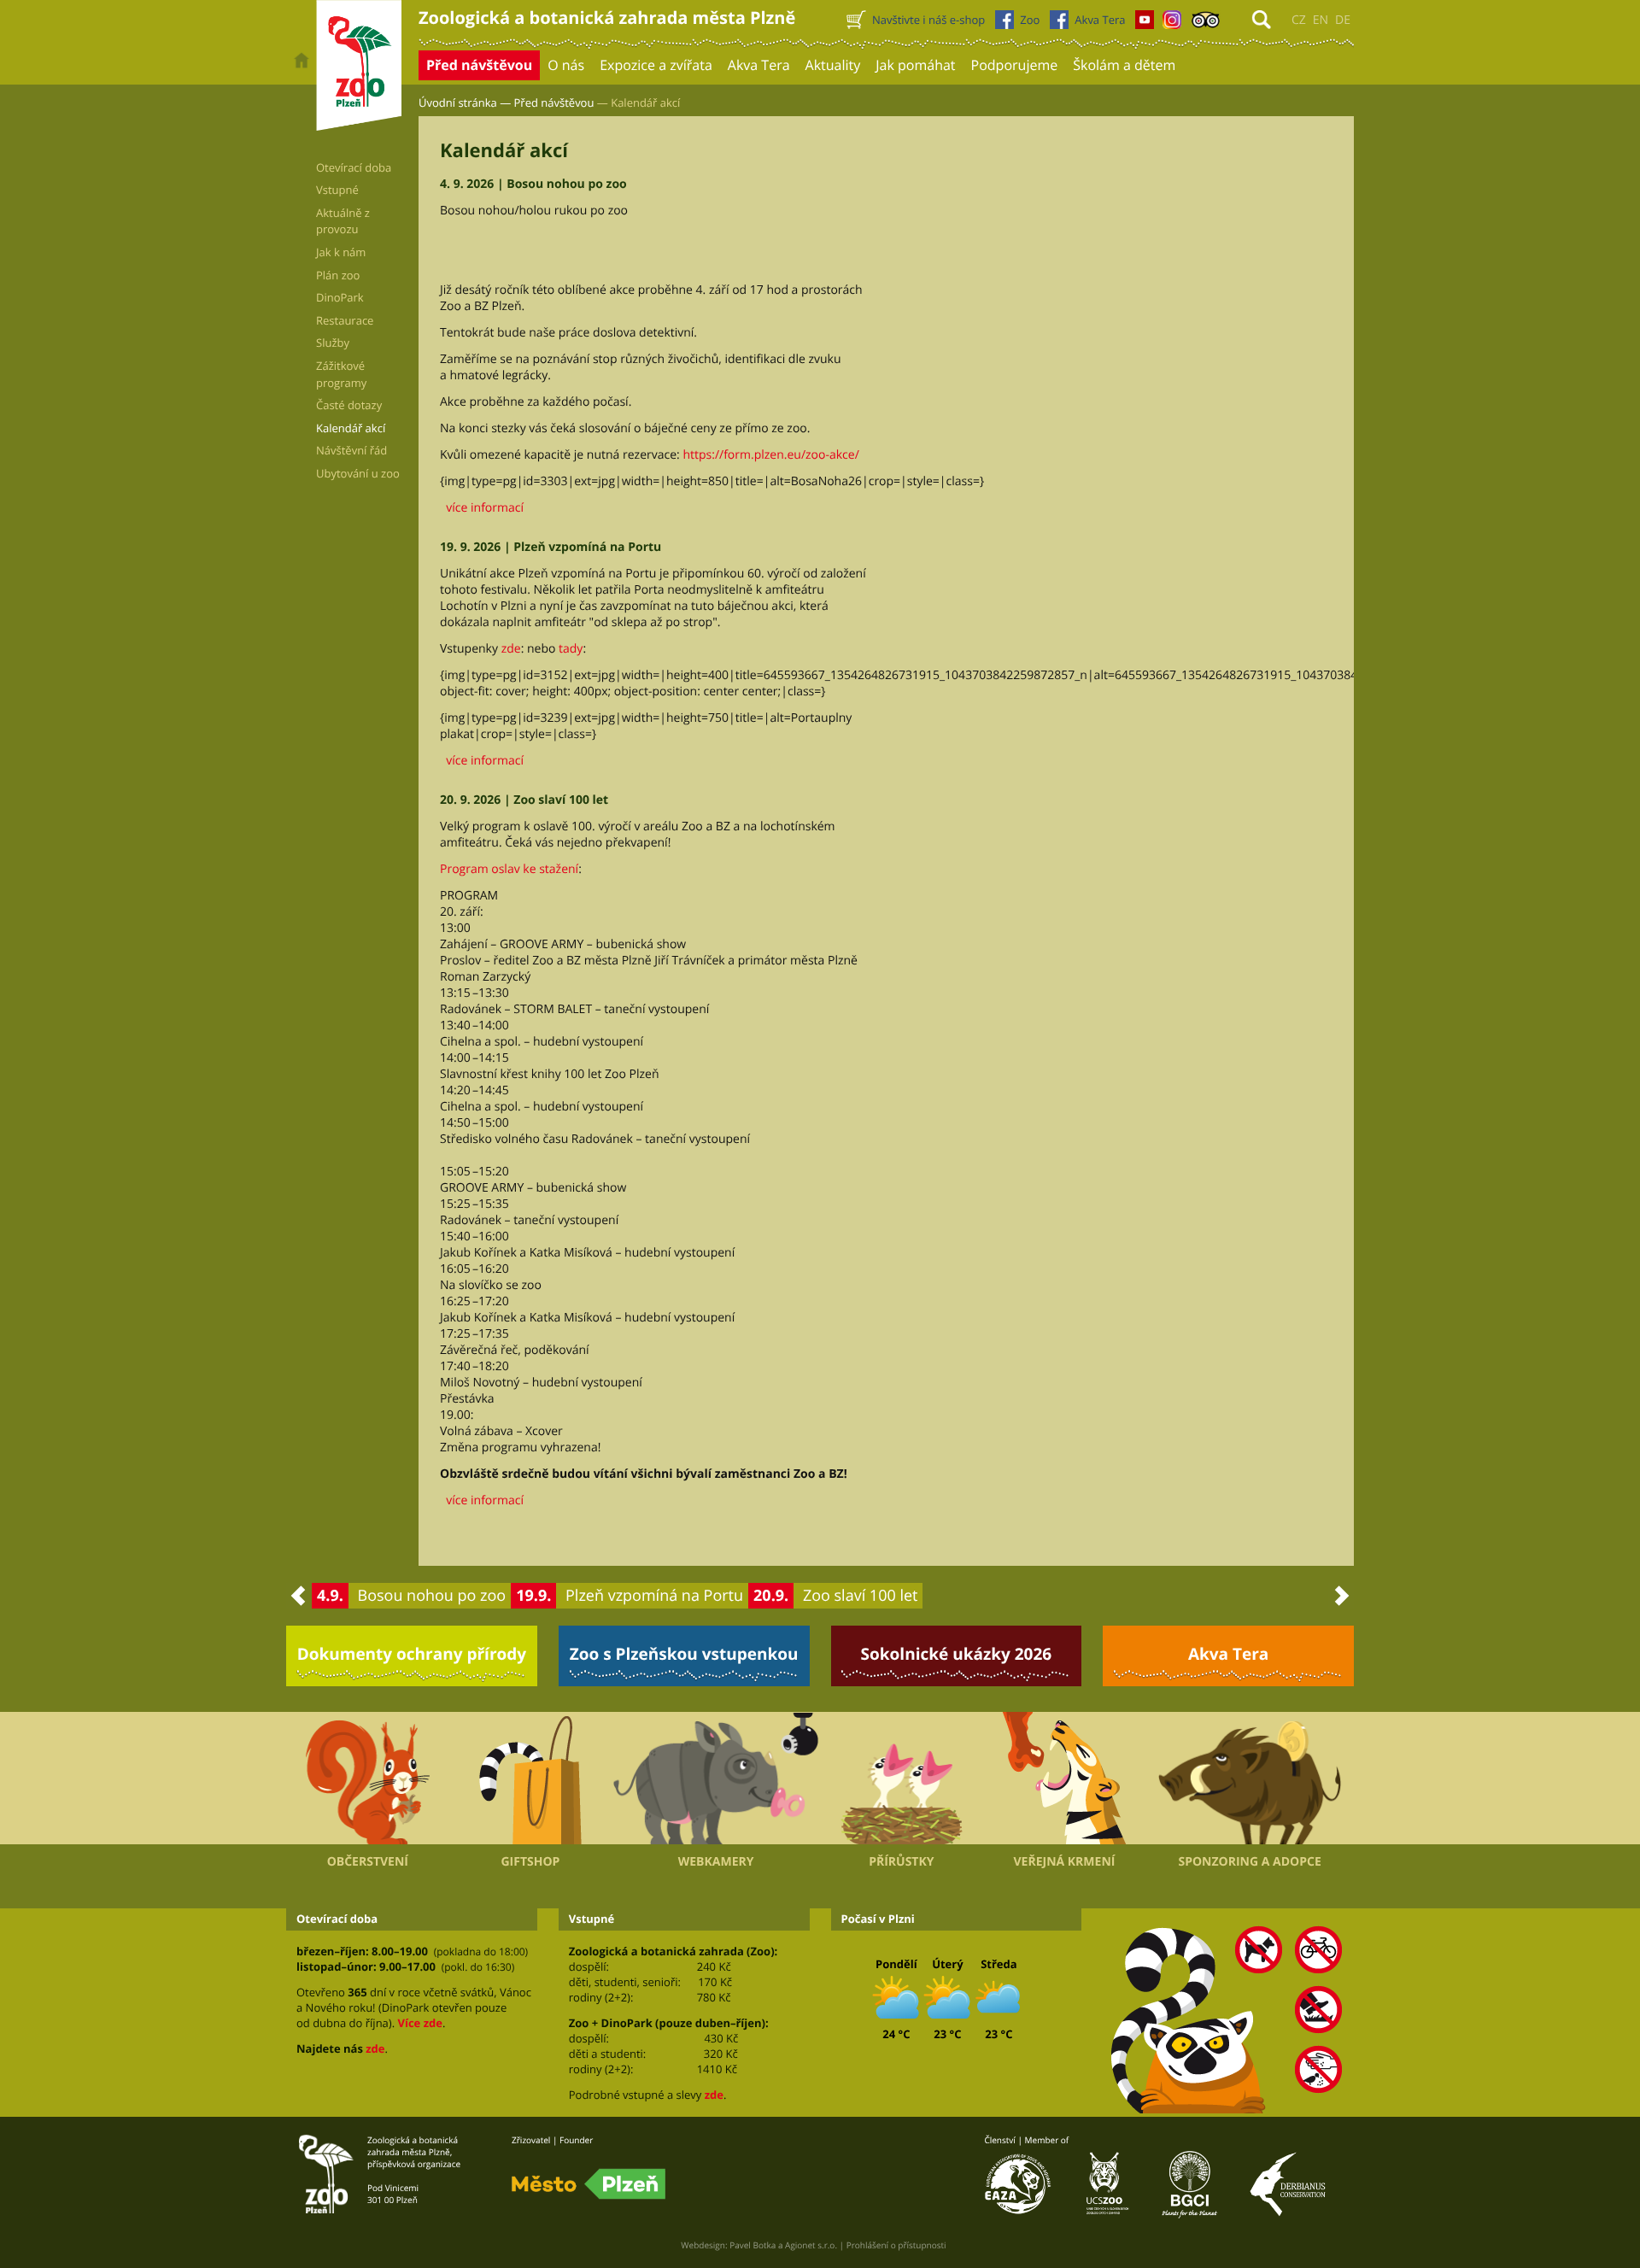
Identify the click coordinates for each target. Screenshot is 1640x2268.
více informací (482, 508)
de (1343, 20)
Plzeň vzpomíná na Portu (654, 1596)
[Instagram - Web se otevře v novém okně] (1172, 24)
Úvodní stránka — (465, 103)
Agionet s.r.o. (811, 2245)
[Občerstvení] (368, 1779)
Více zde (419, 2023)
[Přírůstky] (902, 1779)
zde (511, 649)
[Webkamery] (716, 1779)
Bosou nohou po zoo (432, 1596)
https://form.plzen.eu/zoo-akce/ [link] (770, 455)
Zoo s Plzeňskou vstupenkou (684, 1654)
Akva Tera (1228, 1654)
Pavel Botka (753, 2245)
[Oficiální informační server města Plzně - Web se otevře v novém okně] (589, 2184)
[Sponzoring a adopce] (1250, 1779)
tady (571, 649)
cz (1299, 20)
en (1321, 20)
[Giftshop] (531, 1779)
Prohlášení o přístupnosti (896, 2245)
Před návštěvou (554, 103)
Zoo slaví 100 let (861, 1596)
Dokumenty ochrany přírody (412, 1654)
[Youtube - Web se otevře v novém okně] (1145, 24)
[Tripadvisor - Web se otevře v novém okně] (1206, 24)
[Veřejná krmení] (1065, 1779)
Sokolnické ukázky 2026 (957, 1654)
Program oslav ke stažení (509, 869)
